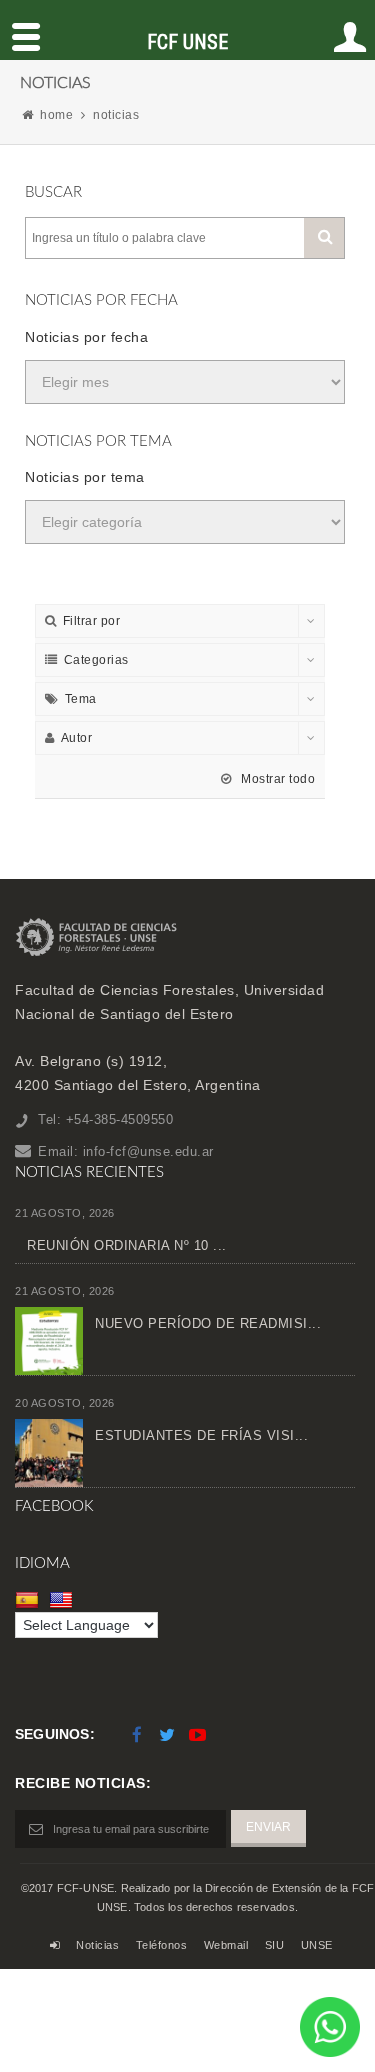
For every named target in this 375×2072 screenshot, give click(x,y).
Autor (77, 738)
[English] (63, 1599)
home (56, 115)
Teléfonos (162, 1945)
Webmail (226, 1945)
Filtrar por (92, 621)
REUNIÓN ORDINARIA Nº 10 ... (127, 1245)
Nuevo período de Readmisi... (208, 1323)
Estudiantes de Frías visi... (201, 1435)
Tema (81, 699)
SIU (275, 1945)
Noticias (97, 1945)
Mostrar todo (276, 779)
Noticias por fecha (86, 337)
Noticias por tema (85, 477)
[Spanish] (29, 1599)
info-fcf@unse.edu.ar (148, 1151)
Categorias (96, 660)
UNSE (317, 1945)
